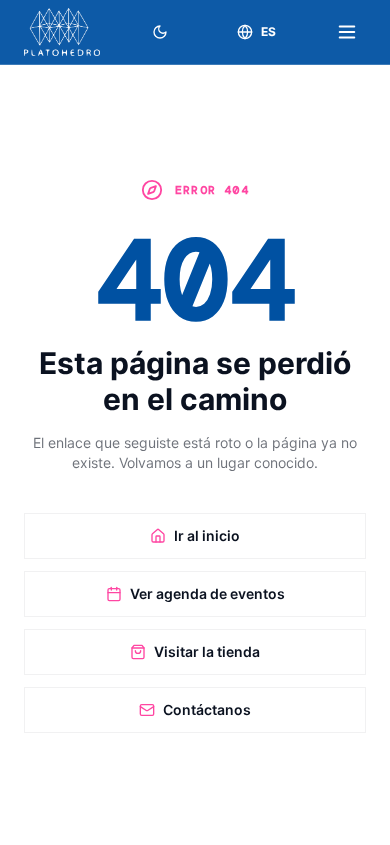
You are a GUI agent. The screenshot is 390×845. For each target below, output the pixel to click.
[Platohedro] (62, 32)
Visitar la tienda (207, 651)
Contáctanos (207, 709)
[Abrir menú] (347, 32)
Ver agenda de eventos (207, 593)
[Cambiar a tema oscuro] (160, 32)
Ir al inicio (207, 535)
